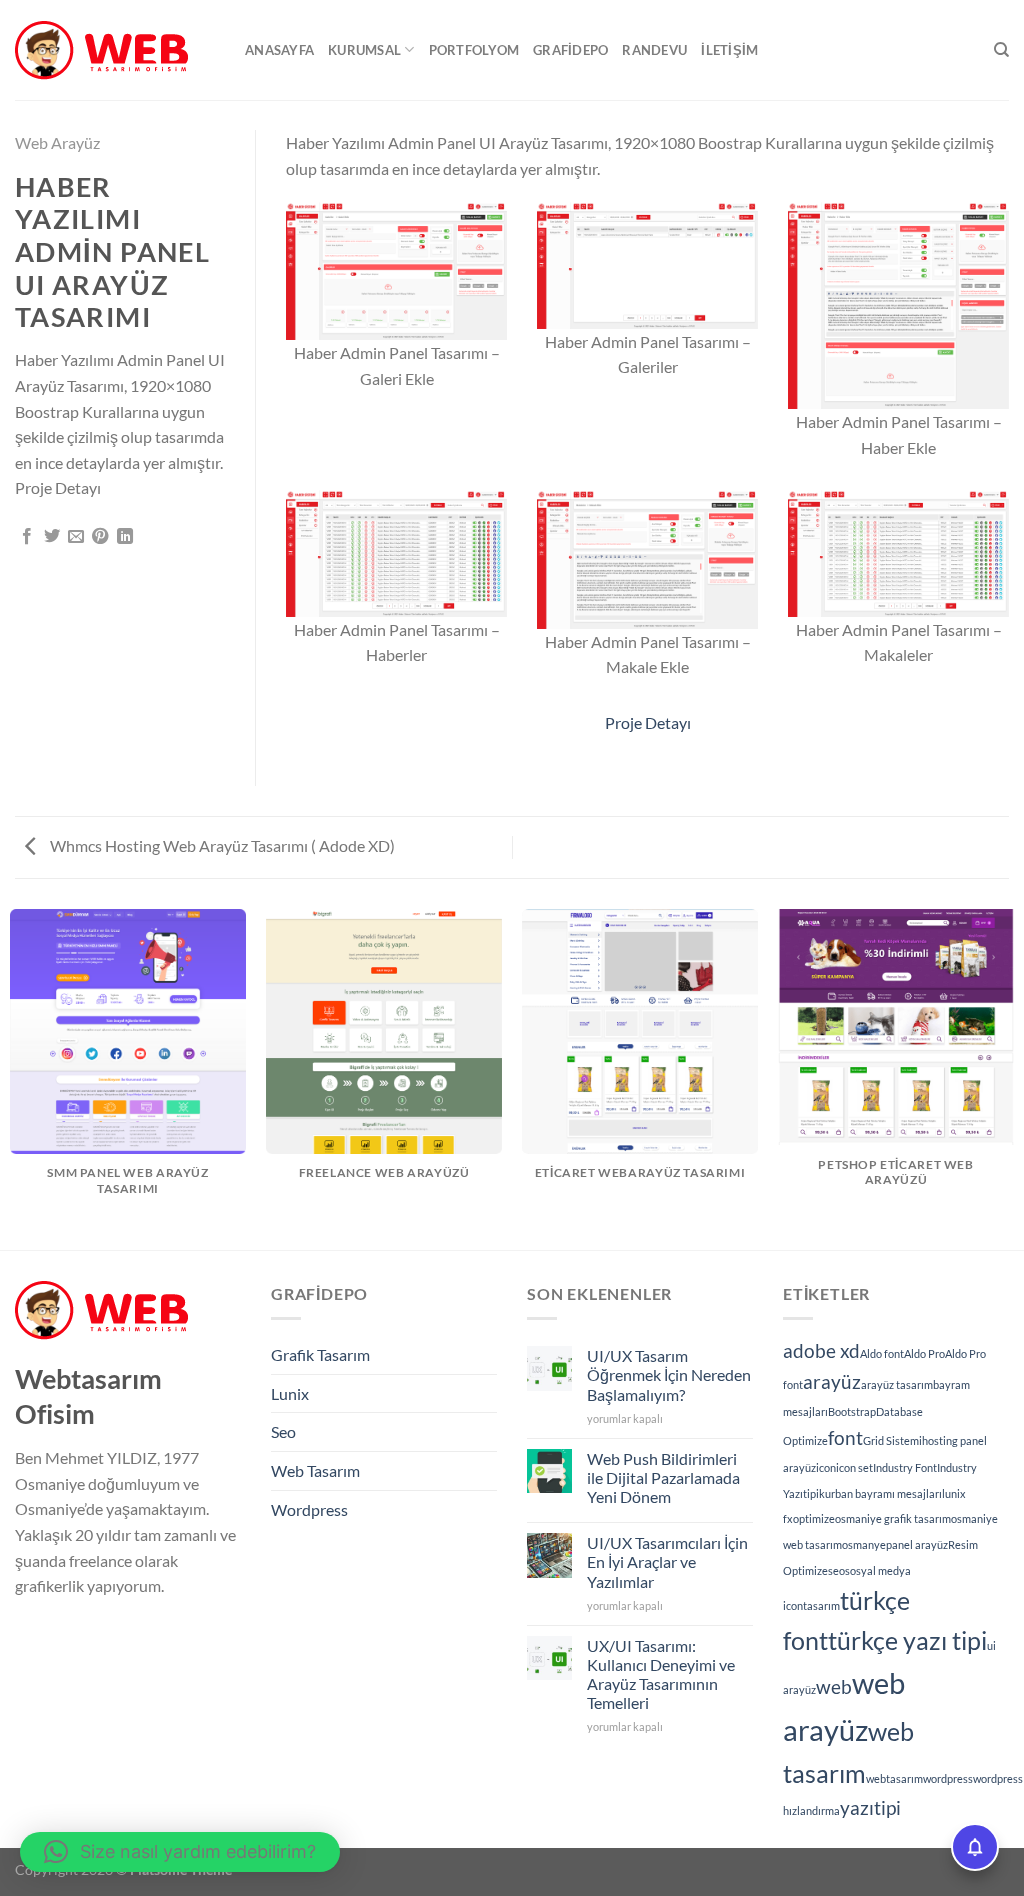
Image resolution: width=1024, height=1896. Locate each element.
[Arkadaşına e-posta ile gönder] (76, 537)
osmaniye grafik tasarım (893, 1518)
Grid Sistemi (892, 1440)
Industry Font (905, 1467)
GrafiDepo (570, 50)
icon (826, 1467)
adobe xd (821, 1350)
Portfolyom (474, 50)
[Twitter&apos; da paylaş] (52, 537)
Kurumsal (364, 50)
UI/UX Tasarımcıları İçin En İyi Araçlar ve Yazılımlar (667, 1561)
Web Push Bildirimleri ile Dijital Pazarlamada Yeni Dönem (663, 1477)
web (834, 1686)
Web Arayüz (57, 142)
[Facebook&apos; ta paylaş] (27, 537)
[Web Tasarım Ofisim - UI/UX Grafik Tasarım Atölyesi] (115, 50)
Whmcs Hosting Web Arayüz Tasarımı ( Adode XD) (221, 845)
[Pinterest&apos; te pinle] (100, 537)
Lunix (290, 1393)
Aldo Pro (924, 1353)
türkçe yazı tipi (907, 1640)
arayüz (832, 1381)
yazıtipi (870, 1807)
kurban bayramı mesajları (880, 1493)
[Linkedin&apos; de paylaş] (125, 537)
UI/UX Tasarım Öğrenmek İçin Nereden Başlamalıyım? (669, 1374)
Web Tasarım (315, 1470)
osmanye (864, 1544)
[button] (180, 1852)
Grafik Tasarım (320, 1354)
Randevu (654, 50)
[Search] (1001, 50)
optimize (814, 1518)
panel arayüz (917, 1544)
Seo (283, 1431)
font (845, 1437)
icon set (854, 1467)
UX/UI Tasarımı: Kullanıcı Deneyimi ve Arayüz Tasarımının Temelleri (661, 1674)
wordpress (948, 1778)
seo (836, 1570)
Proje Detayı (648, 722)
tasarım (821, 1605)
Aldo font (882, 1353)
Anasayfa (279, 50)
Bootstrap (852, 1411)
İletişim (729, 50)
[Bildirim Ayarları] (975, 1847)
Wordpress (309, 1509)
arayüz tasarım (897, 1384)
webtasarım (894, 1778)
